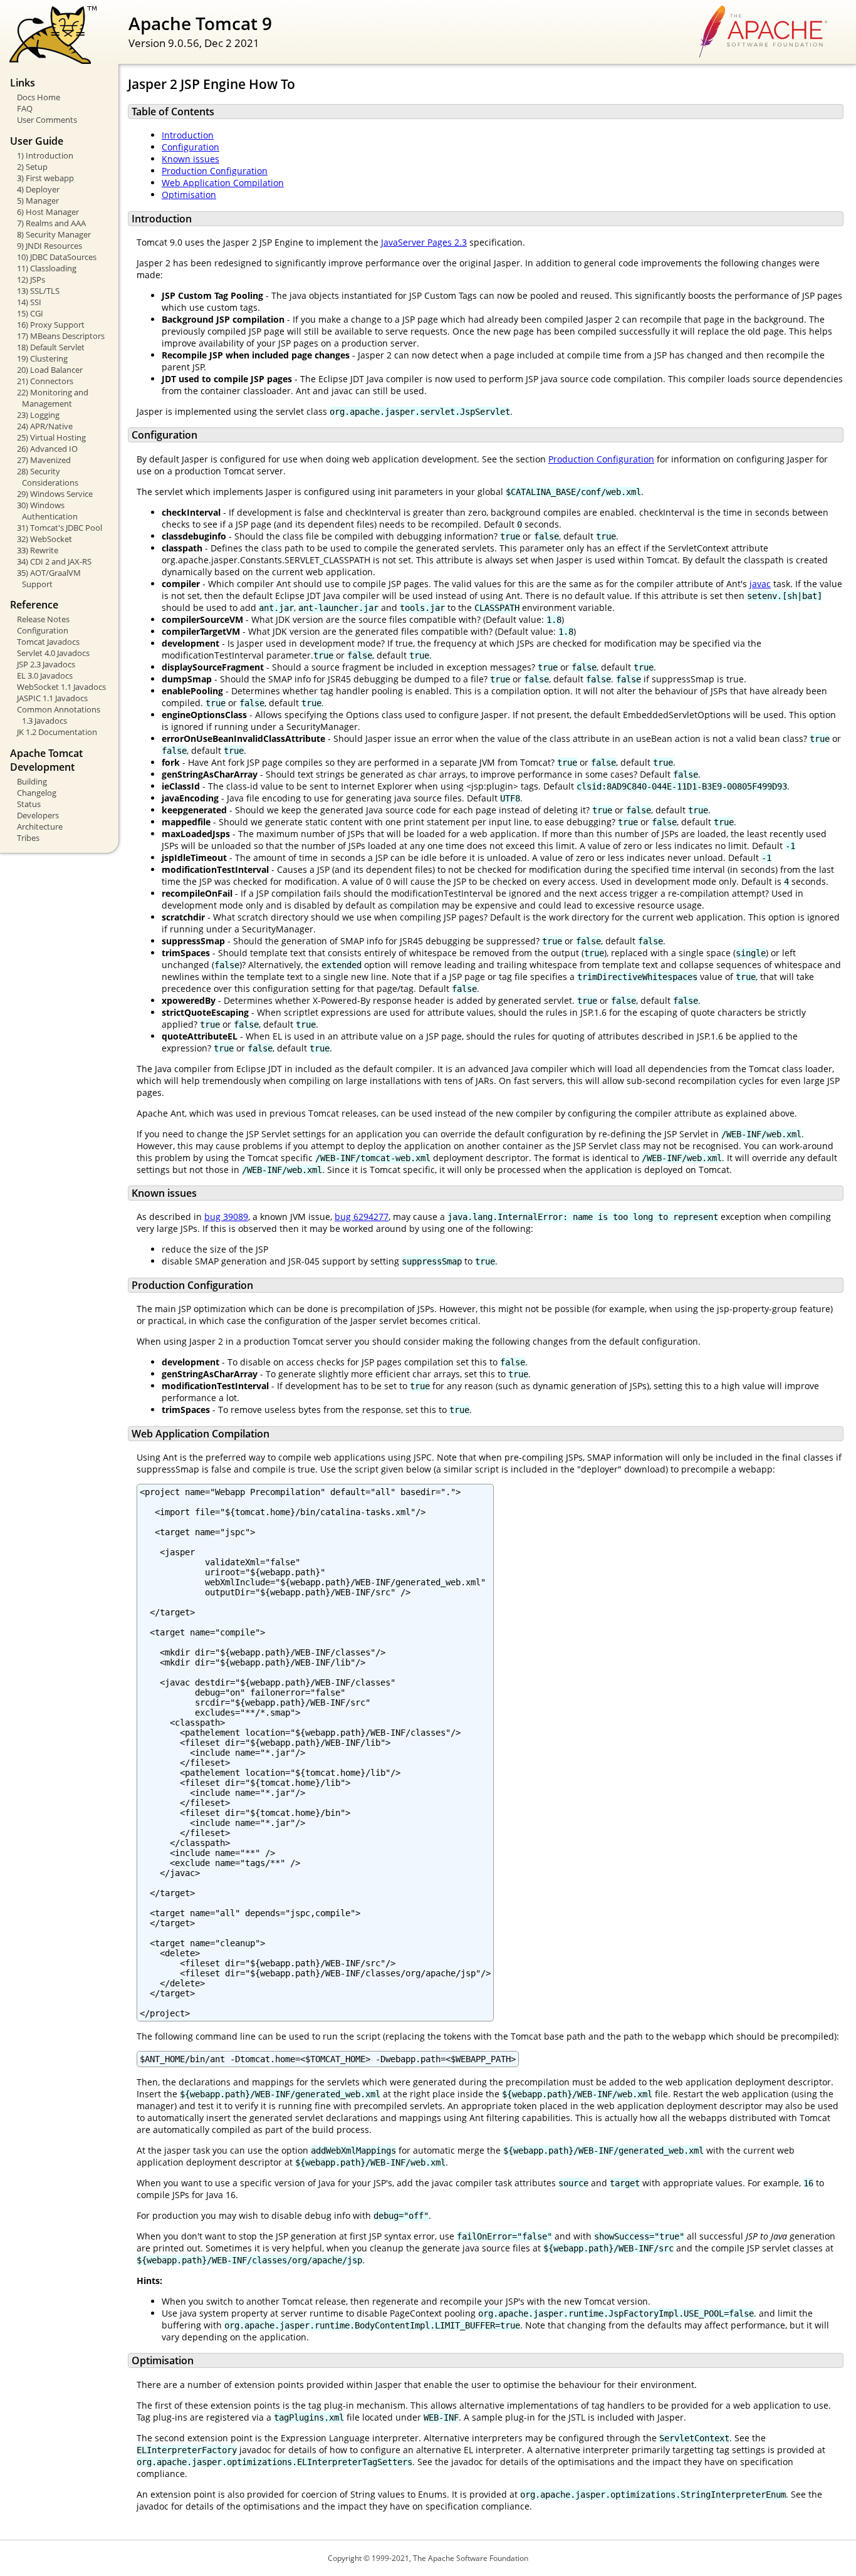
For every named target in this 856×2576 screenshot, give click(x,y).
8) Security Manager (54, 234)
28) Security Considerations (48, 477)
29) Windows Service (55, 494)
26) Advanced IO (47, 449)
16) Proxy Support (51, 325)
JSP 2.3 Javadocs (46, 664)
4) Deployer (38, 189)
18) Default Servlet (51, 347)
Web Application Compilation (223, 183)
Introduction (188, 135)
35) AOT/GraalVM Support (49, 578)
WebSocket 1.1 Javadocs (61, 687)
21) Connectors (45, 381)
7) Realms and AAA (51, 223)
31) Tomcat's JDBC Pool (60, 528)
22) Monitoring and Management (53, 398)
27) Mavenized (44, 460)
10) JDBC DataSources (57, 257)
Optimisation (189, 195)
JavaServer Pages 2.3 (424, 242)
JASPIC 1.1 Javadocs (52, 698)
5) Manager (38, 201)
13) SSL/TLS (38, 291)
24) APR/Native (45, 426)
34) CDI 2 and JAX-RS (54, 561)
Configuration (43, 630)
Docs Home (39, 97)
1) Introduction (45, 155)
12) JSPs (31, 279)
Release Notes (43, 619)
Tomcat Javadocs (48, 642)
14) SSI (29, 302)
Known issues (191, 159)
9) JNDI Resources (50, 246)
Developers (38, 815)
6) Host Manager (48, 212)
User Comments (47, 120)
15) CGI (30, 313)
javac (760, 584)
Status (29, 804)
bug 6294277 (362, 1217)
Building (32, 781)
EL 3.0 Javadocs (45, 675)
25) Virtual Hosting (51, 437)
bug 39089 (226, 1217)
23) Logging (38, 415)
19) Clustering (42, 358)
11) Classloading (47, 268)
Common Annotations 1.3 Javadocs (59, 715)
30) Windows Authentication (47, 511)
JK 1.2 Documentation (57, 732)
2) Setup (32, 167)
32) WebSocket (44, 539)
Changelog (37, 793)
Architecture (40, 827)
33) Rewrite (38, 550)
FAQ (25, 108)
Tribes (28, 838)
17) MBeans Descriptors (61, 336)
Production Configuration (215, 171)
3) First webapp (45, 178)
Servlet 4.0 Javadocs (53, 653)
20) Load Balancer (50, 370)
